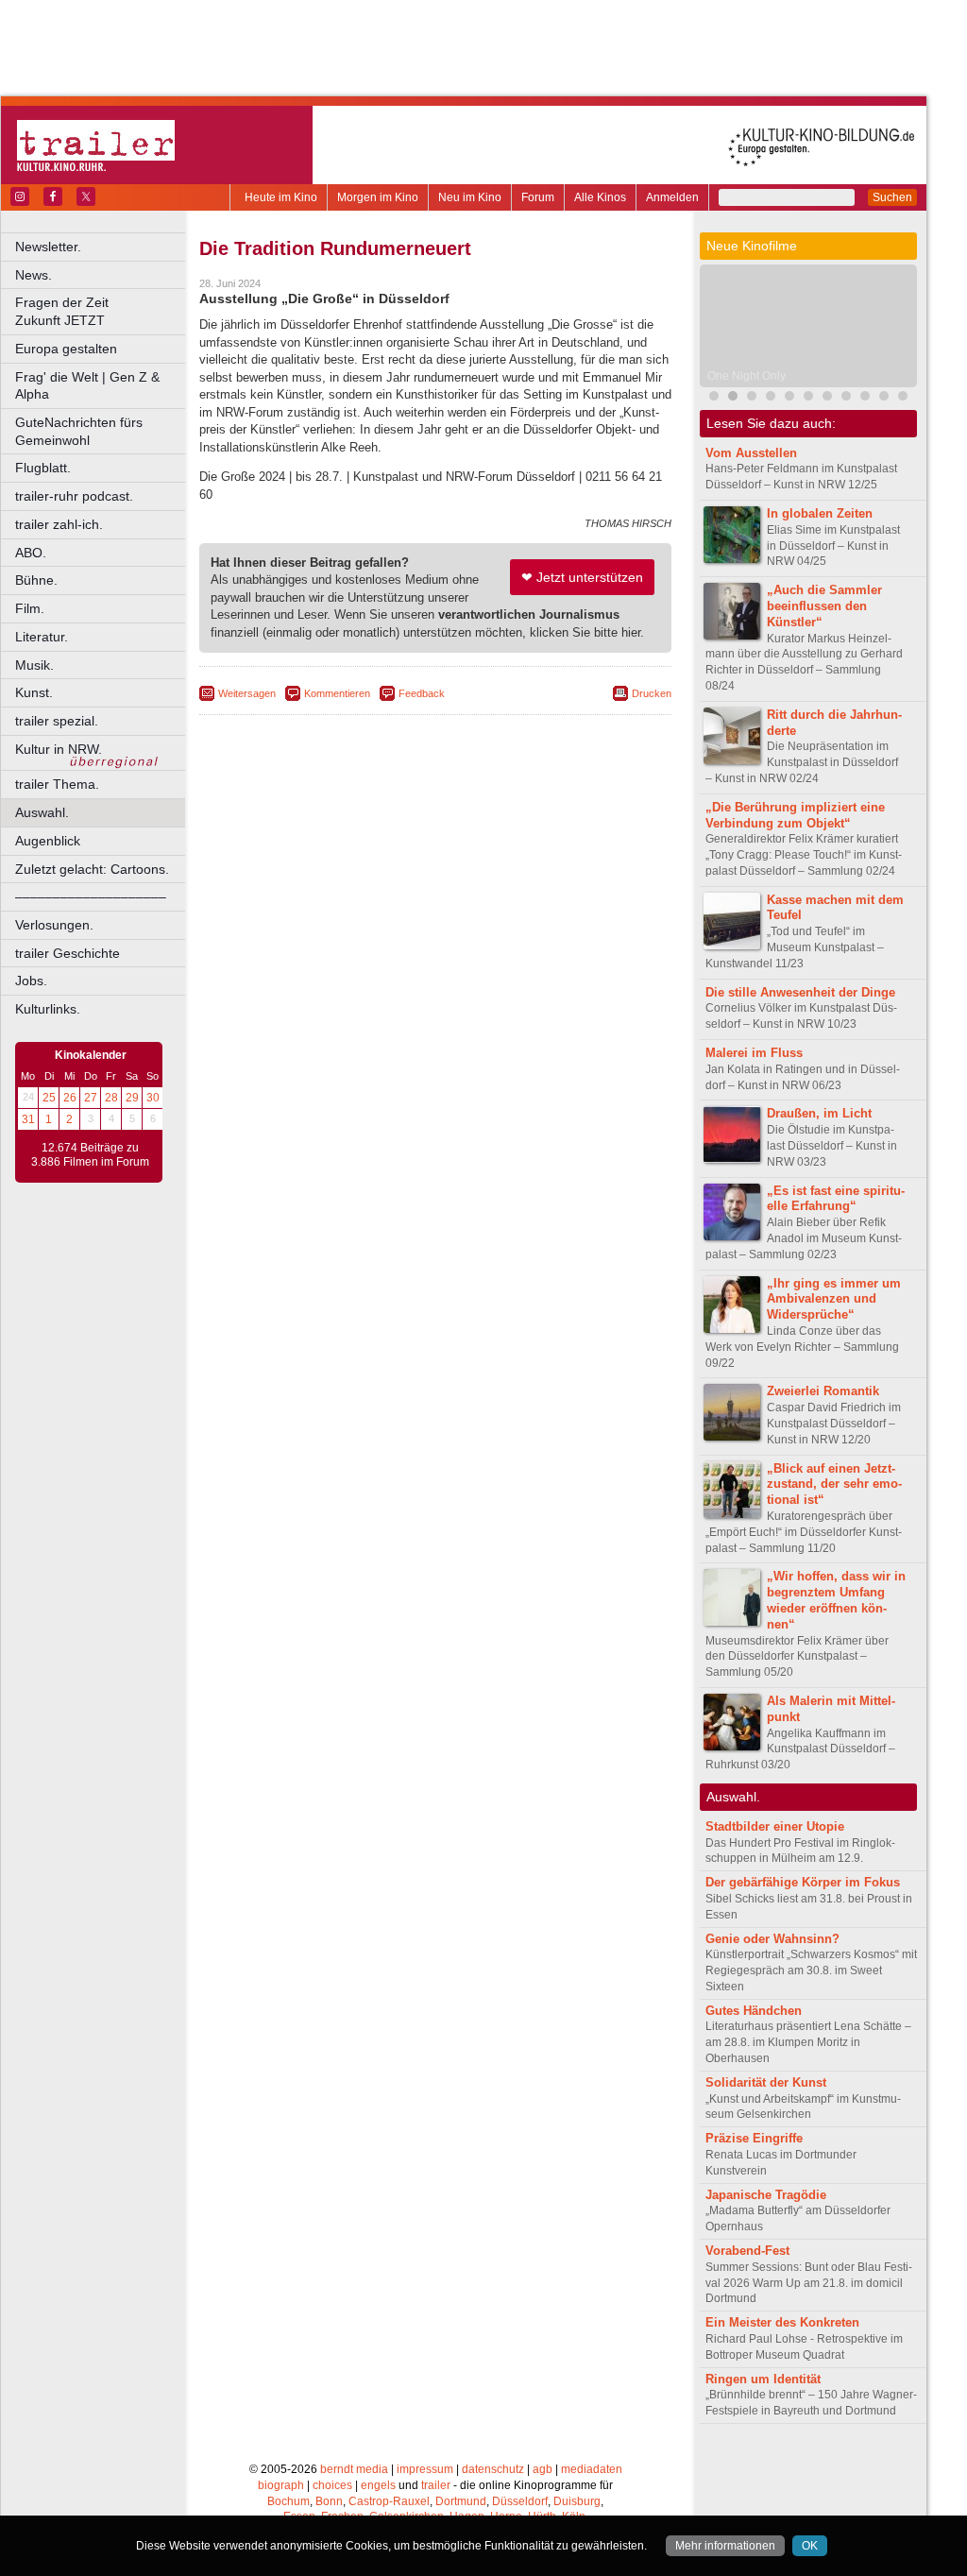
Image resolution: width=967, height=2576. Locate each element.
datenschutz (493, 2469)
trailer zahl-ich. (59, 524)
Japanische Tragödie (766, 2195)
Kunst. (34, 692)
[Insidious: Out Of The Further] (714, 398)
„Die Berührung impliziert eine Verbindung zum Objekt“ (795, 815)
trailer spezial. (57, 721)
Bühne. (36, 580)
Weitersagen (247, 693)
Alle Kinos (600, 197)
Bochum (288, 2501)
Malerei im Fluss (754, 1053)
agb (543, 2469)
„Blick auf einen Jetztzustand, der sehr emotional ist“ (834, 1484)
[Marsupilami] (771, 398)
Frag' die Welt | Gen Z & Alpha (87, 386)
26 (70, 1098)
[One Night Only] (733, 398)
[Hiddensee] (884, 398)
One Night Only (746, 376)
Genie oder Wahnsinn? (772, 1939)
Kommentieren (337, 693)
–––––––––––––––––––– (91, 896)
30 (153, 1098)
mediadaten (592, 2469)
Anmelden (672, 197)
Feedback (422, 693)
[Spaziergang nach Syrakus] (789, 398)
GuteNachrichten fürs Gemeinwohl (79, 431)
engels (378, 2485)
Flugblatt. (43, 468)
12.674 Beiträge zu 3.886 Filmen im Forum (90, 1155)
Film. (30, 608)
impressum (425, 2469)
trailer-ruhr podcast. (74, 496)
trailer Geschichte (68, 953)
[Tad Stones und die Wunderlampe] (808, 398)
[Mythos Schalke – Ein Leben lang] (865, 398)
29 (132, 1098)
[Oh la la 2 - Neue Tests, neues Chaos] (827, 398)
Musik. (34, 665)
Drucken (652, 693)
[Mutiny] (846, 398)
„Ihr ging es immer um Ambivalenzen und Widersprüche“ (834, 1299)
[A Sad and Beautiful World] (903, 398)
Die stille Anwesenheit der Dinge (800, 992)
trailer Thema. (57, 784)
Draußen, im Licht (819, 1113)
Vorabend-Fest (747, 2251)
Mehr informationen (725, 2546)
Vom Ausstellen (751, 453)
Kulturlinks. (48, 1009)
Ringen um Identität (763, 2379)
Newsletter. (48, 247)
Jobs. (31, 981)
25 (49, 1098)
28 (111, 1098)
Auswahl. (42, 812)
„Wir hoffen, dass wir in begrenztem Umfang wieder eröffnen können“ (836, 1600)
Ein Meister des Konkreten (782, 2322)
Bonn (329, 2501)
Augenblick (48, 841)
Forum (538, 197)
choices (332, 2485)
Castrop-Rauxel (389, 2501)
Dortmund (461, 2501)
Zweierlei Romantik (823, 1391)
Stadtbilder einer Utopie (775, 1826)
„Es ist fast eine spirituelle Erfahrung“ (836, 1199)
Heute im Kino (281, 197)
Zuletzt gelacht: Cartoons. (92, 869)
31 (28, 1119)
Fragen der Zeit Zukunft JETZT (102, 311)
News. (34, 275)
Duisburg (577, 2501)
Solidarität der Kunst (766, 2082)
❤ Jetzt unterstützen (582, 577)
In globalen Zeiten (820, 513)
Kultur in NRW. (59, 749)
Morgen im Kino (378, 197)
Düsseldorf (520, 2501)
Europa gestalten (66, 349)
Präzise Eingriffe (754, 2138)
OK (810, 2546)
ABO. (31, 553)
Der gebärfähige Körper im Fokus (803, 1882)
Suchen (892, 197)
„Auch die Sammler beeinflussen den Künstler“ (824, 606)
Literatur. (42, 637)
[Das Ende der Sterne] (752, 398)
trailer (436, 2485)
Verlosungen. (54, 925)
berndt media (354, 2469)
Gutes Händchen (754, 2011)
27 (91, 1098)
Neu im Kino (470, 197)
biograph (281, 2485)
